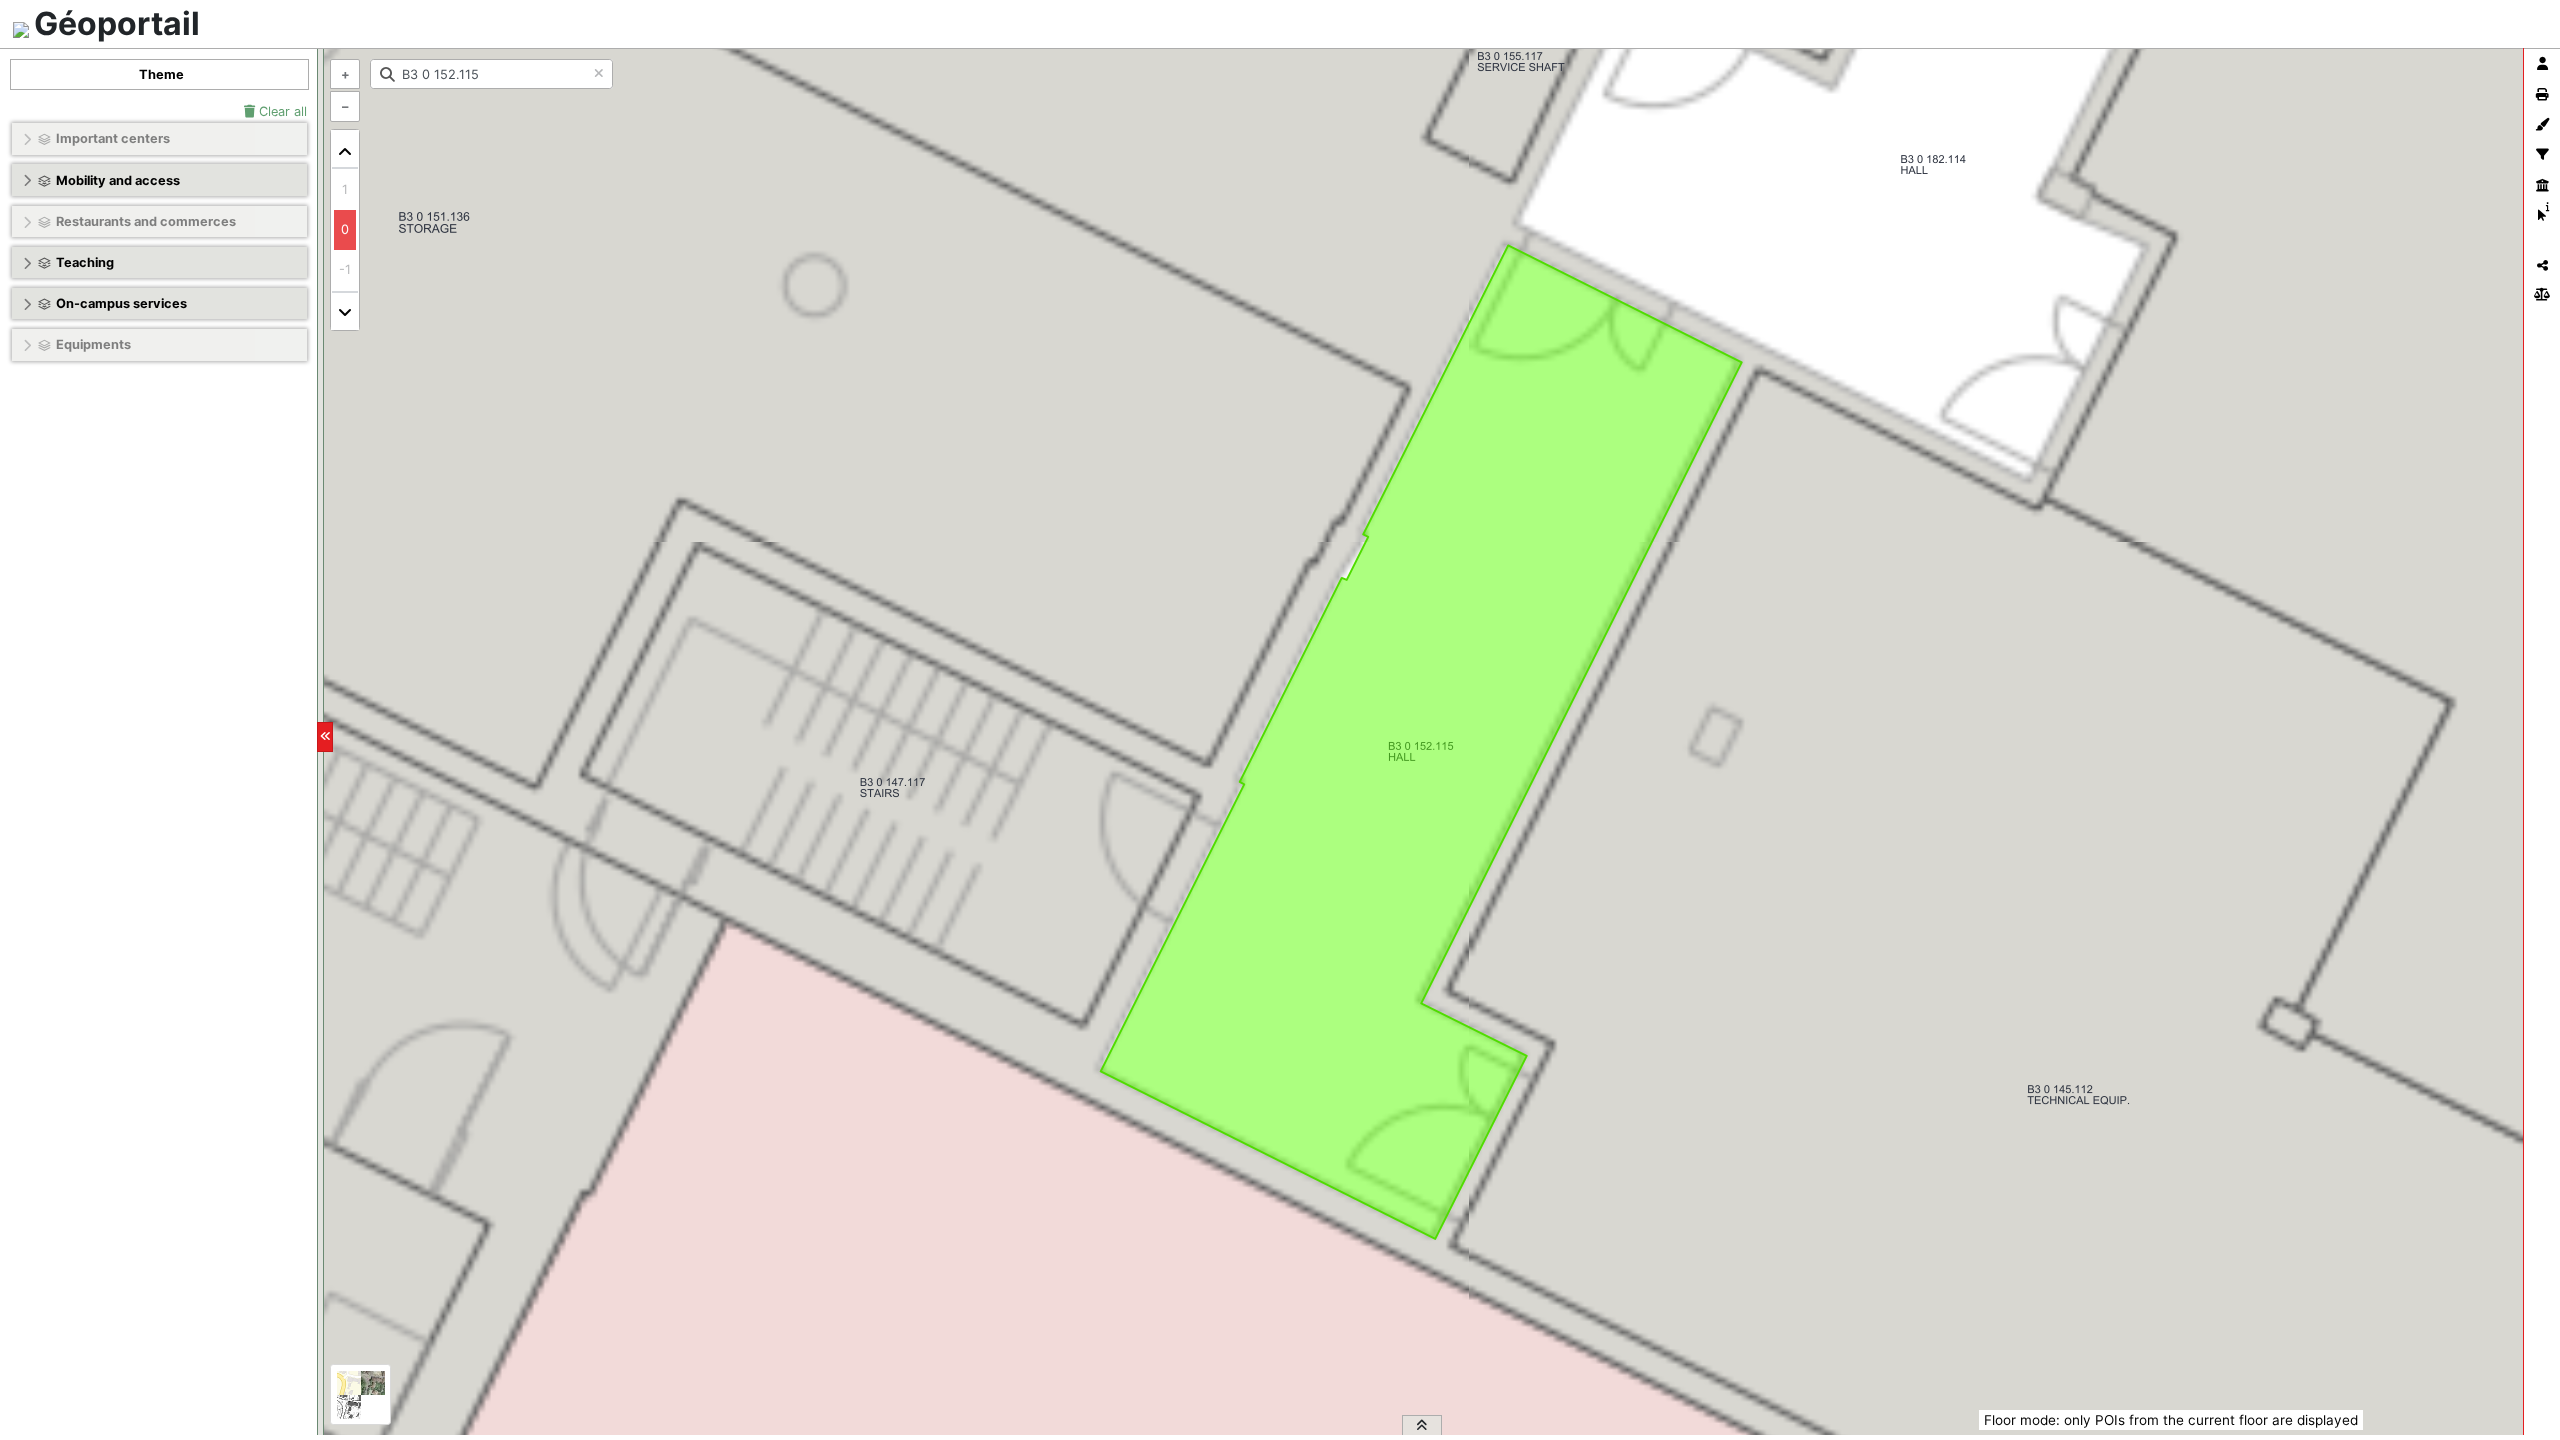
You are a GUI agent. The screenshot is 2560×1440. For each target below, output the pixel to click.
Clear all (281, 111)
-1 (345, 269)
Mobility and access (118, 180)
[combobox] (491, 74)
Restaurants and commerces (146, 221)
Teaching (85, 262)
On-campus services (121, 303)
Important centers (113, 138)
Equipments (93, 344)
